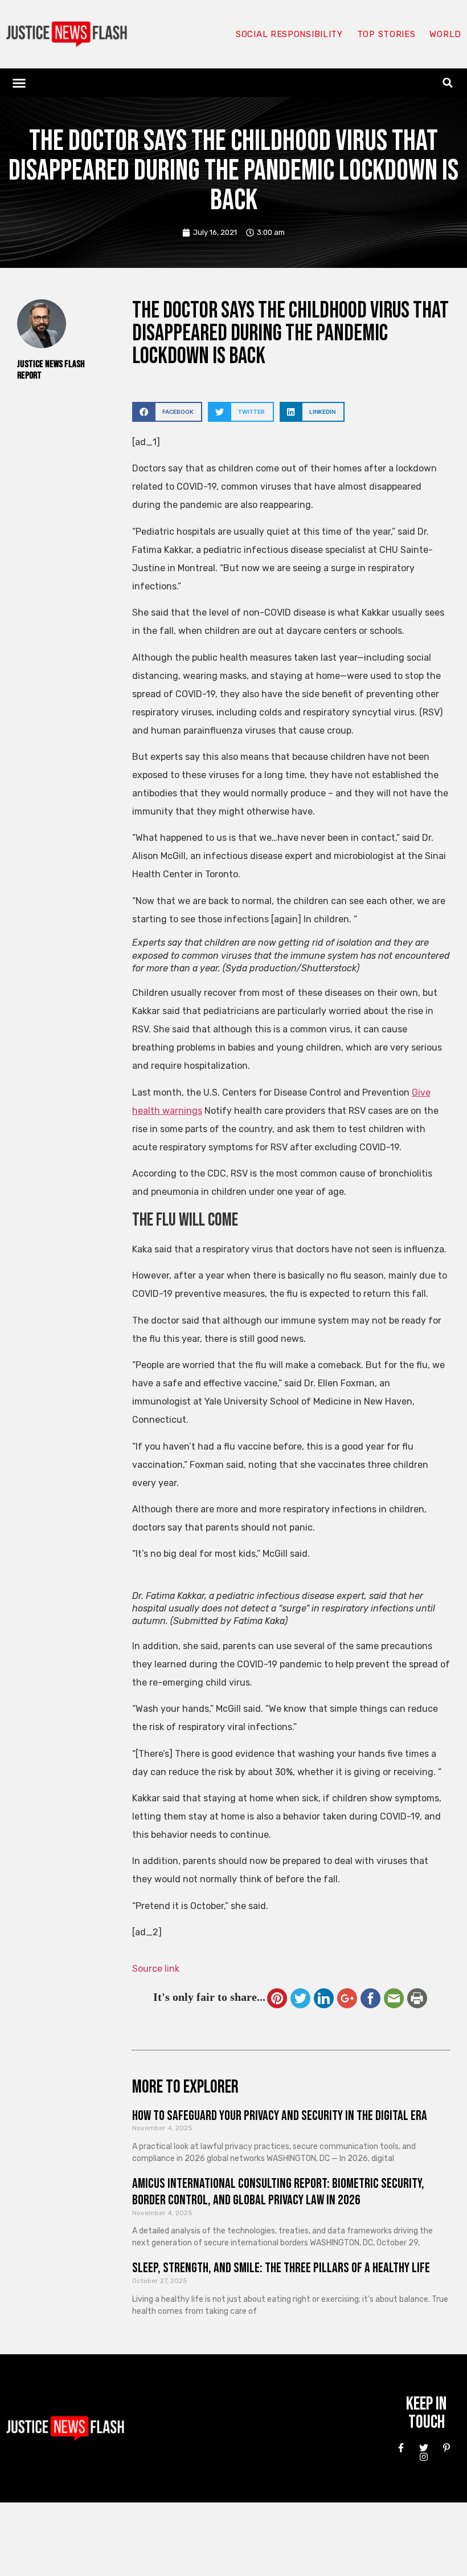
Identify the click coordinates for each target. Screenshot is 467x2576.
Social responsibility (289, 34)
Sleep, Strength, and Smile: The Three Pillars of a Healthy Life (281, 2268)
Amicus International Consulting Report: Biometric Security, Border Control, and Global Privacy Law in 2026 (278, 2192)
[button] (19, 83)
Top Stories (386, 34)
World (445, 34)
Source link (156, 1969)
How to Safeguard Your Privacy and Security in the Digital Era (280, 2116)
